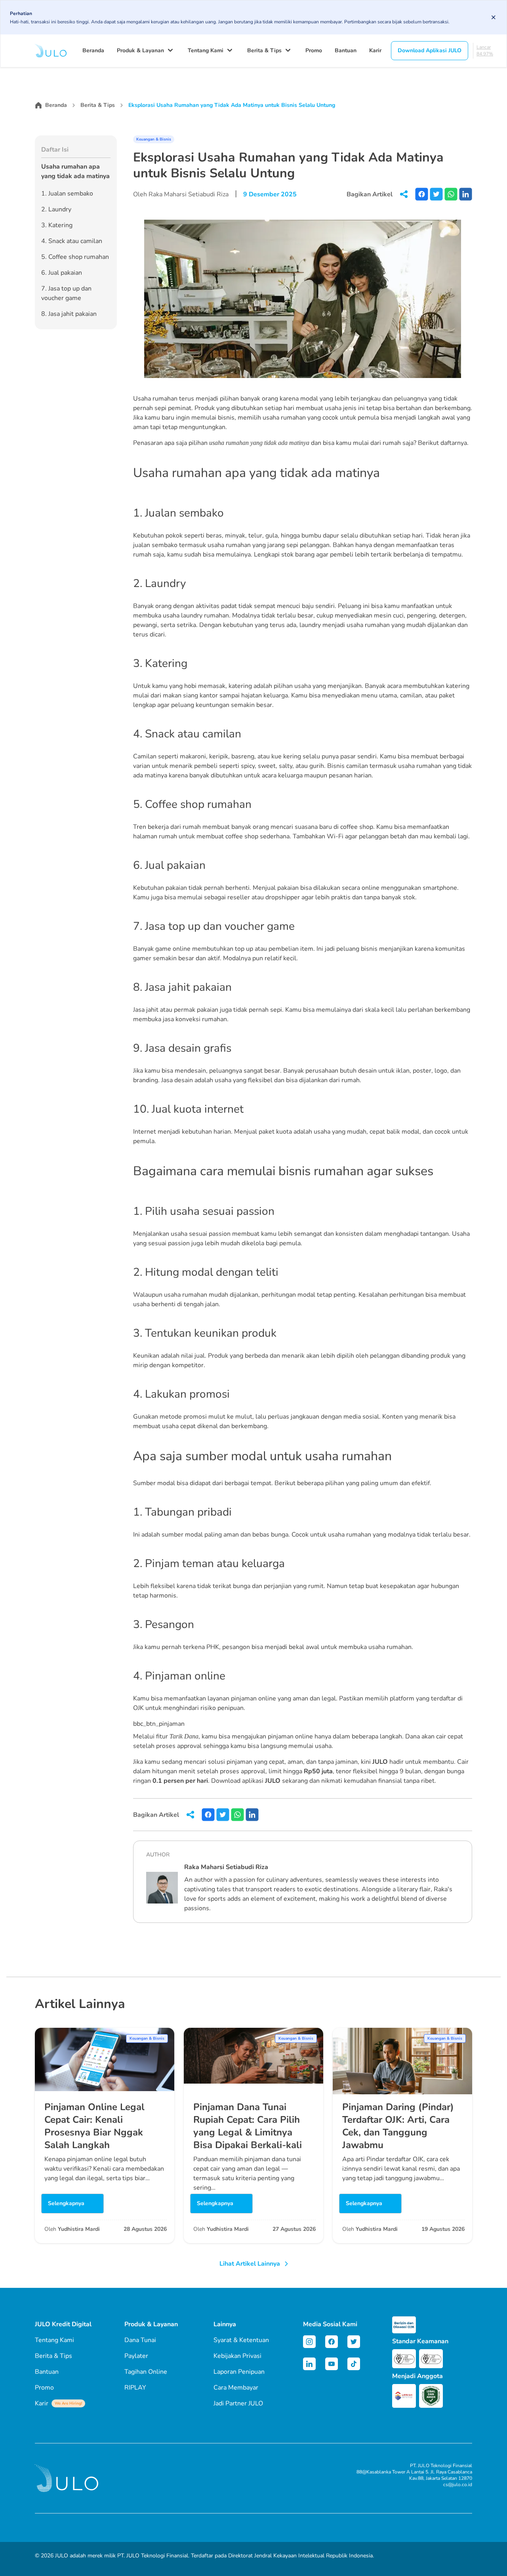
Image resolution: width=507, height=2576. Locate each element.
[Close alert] (494, 17)
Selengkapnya (66, 2203)
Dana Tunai (140, 2340)
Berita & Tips (264, 50)
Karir (375, 50)
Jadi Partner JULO (238, 2403)
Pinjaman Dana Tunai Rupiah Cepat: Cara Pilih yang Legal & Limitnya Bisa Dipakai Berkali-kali (248, 2126)
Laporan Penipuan (239, 2372)
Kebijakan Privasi (237, 2356)
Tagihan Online (146, 2372)
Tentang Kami (206, 50)
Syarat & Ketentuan (241, 2340)
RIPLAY (135, 2388)
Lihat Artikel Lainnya (250, 2264)
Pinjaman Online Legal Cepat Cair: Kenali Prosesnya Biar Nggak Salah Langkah (94, 2126)
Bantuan (346, 50)
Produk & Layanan (140, 50)
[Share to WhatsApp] (451, 194)
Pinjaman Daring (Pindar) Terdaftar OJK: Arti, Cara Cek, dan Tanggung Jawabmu (398, 2126)
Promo (314, 50)
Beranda (93, 50)
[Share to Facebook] (422, 194)
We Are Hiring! (68, 2403)
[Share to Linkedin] (466, 194)
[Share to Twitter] (436, 194)
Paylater (136, 2356)
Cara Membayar (236, 2388)
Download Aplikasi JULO (430, 50)
